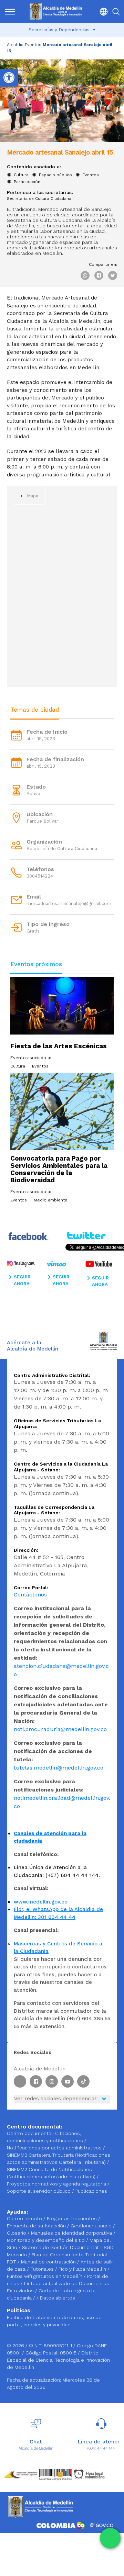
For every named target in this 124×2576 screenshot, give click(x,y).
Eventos (33, 45)
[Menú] (10, 12)
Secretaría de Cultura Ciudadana (39, 199)
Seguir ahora (22, 1280)
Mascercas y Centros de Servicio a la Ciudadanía (58, 1948)
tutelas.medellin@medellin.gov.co (59, 1768)
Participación (27, 182)
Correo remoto (25, 2218)
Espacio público (55, 175)
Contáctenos (30, 1595)
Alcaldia (15, 45)
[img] (10, 12)
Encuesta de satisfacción (37, 2226)
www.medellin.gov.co (41, 1902)
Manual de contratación (49, 2262)
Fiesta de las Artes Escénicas (59, 1046)
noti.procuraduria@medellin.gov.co (60, 1729)
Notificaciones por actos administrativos (54, 2148)
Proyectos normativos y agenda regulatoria (56, 2184)
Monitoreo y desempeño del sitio (46, 2240)
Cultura (21, 175)
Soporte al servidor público (39, 2191)
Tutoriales (43, 2269)
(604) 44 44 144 (101, 2448)
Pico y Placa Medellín (83, 2269)
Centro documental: (30, 2133)
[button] (102, 12)
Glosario (17, 2233)
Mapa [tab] (33, 496)
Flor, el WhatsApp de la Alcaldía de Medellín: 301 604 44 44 (58, 1913)
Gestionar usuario (92, 2226)
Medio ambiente (51, 1200)
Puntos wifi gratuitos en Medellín (45, 2276)
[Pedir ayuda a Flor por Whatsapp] (110, 2538)
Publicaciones (91, 2191)
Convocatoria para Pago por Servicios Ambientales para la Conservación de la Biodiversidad (59, 1169)
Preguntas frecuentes (73, 2218)
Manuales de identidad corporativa (72, 2233)
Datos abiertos (58, 2298)
